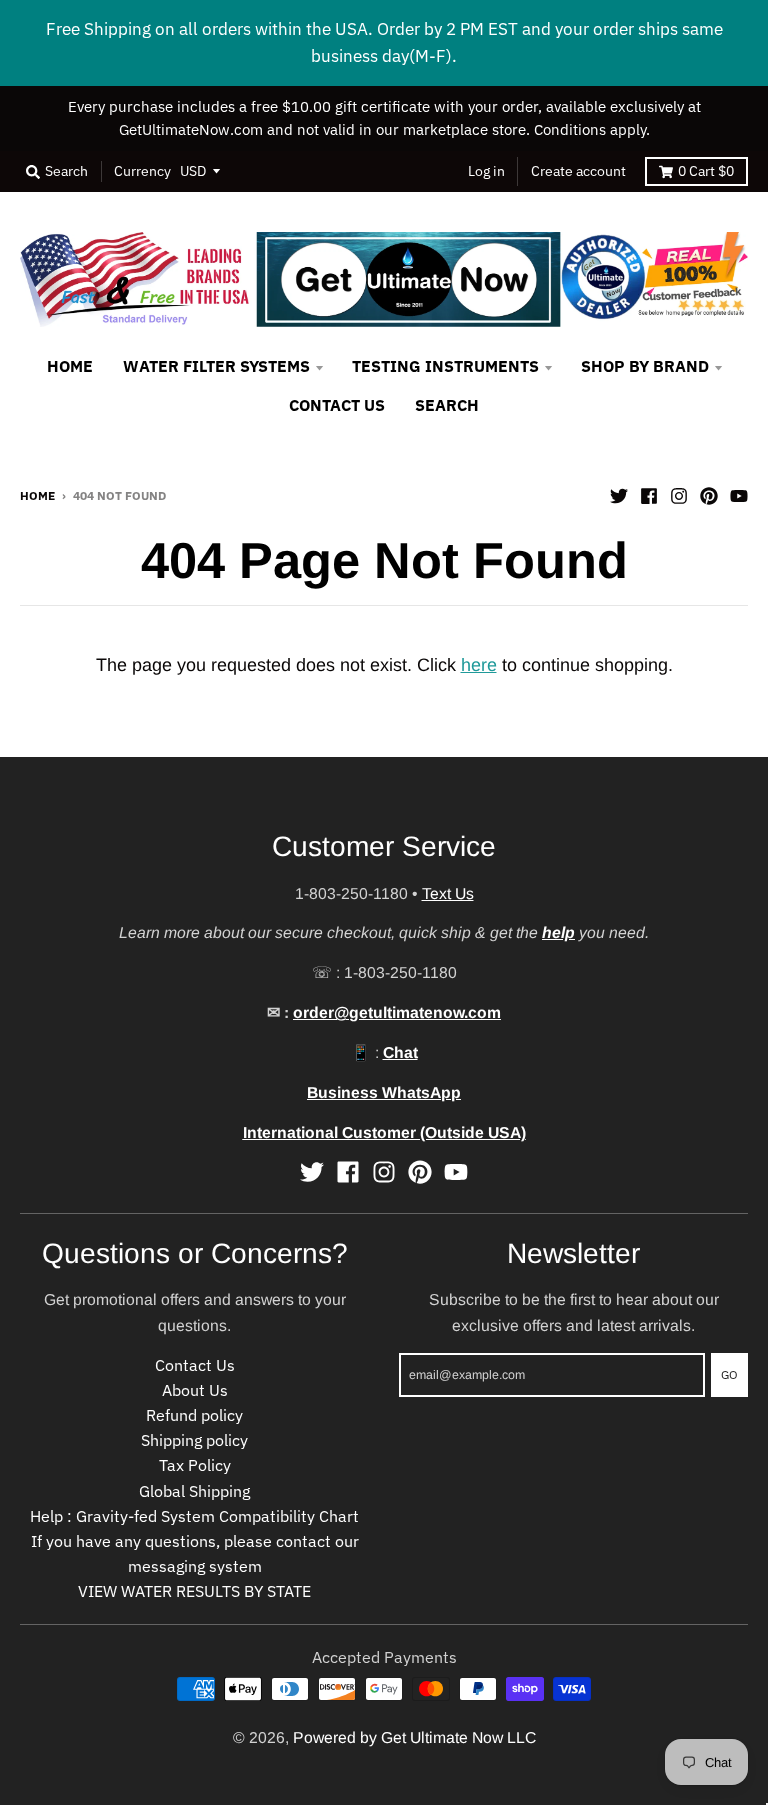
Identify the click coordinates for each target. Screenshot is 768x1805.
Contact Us (195, 1365)
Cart (706, 171)
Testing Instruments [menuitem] (445, 366)
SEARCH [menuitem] (447, 405)
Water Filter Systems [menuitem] (216, 366)
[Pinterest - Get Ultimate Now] (709, 494)
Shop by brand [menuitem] (645, 366)
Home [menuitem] (70, 366)
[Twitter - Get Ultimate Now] (619, 494)
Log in (486, 171)
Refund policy (194, 1415)
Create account (578, 171)
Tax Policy (195, 1465)
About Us (195, 1390)
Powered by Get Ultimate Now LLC (414, 1737)
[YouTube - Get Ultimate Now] (739, 494)
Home (37, 495)
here (479, 665)
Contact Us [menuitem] (337, 405)
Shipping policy (194, 1440)
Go (729, 1374)
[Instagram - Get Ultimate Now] (679, 494)
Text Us (448, 893)
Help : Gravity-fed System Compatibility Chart (194, 1516)
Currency (142, 171)
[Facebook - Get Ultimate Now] (649, 494)
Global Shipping (194, 1491)
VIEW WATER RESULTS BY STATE (194, 1591)
